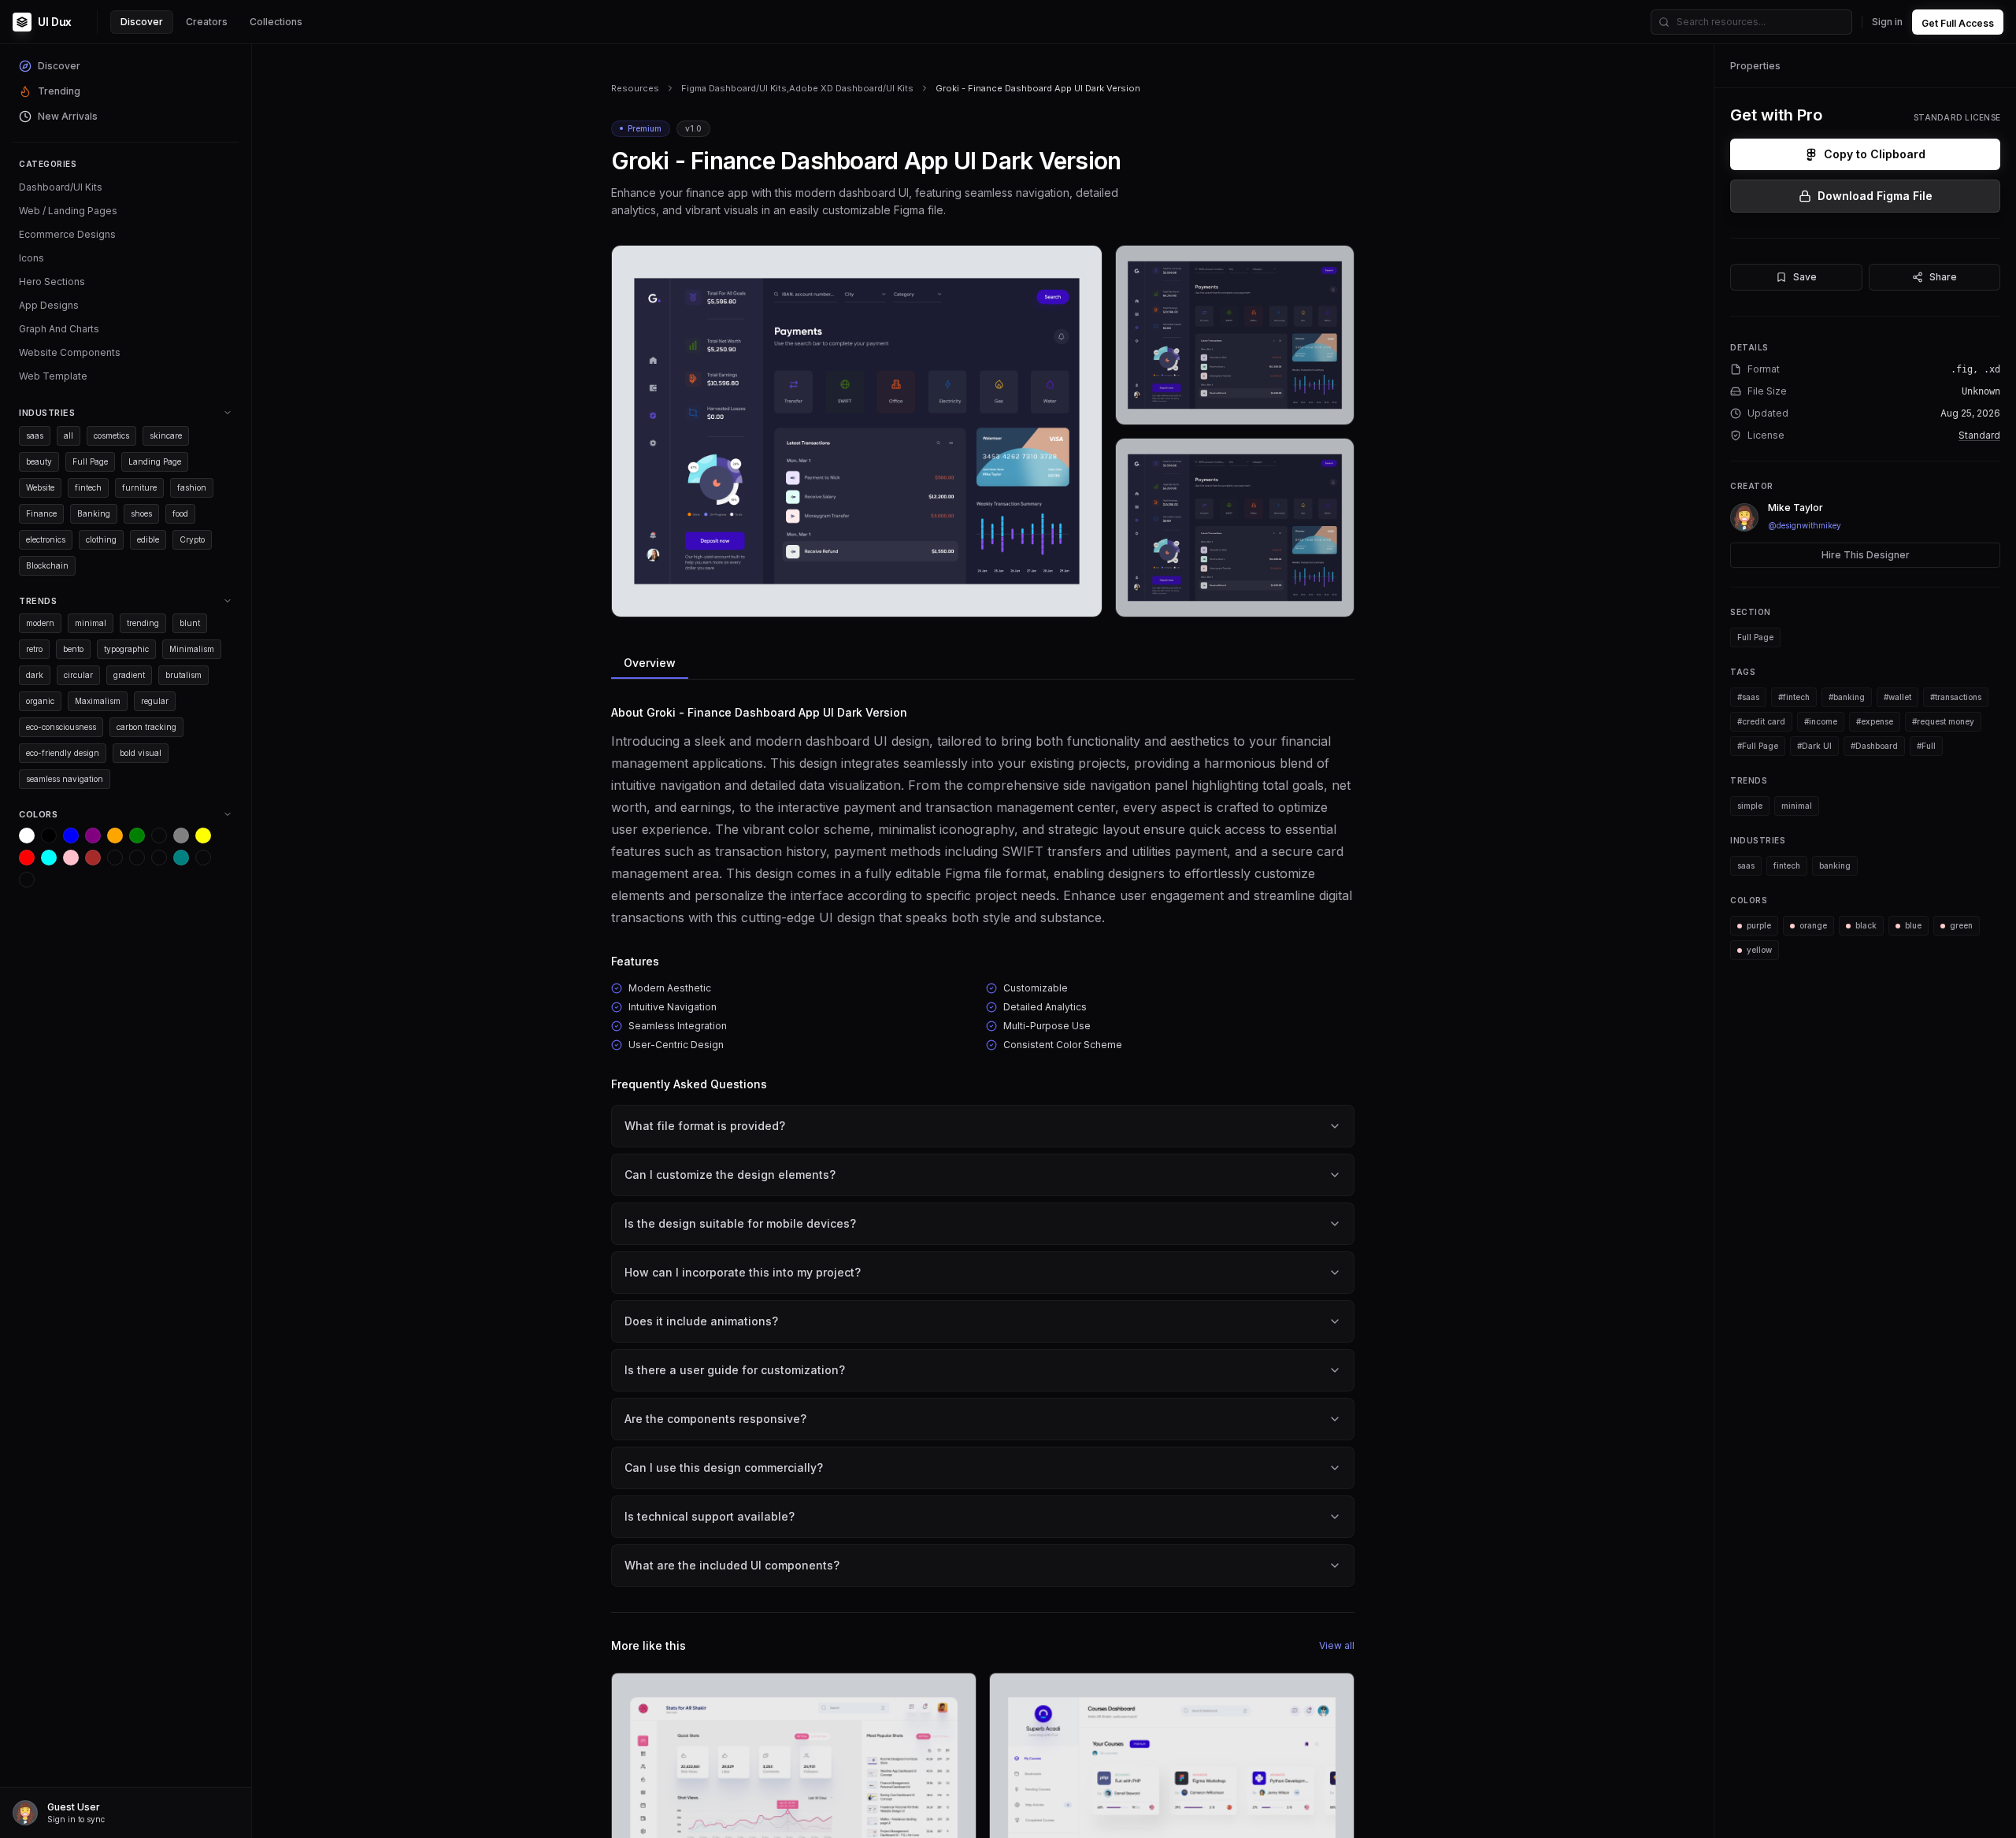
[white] (27, 836)
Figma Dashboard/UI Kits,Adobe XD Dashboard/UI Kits (797, 88)
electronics (46, 539)
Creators (207, 22)
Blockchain (47, 565)
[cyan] (49, 858)
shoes (141, 513)
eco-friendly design (63, 753)
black (1866, 925)
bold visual (141, 753)
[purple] (93, 836)
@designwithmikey (1805, 525)
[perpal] (159, 836)
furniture (139, 487)
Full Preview (1051, 599)
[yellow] (203, 836)
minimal (91, 623)
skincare (166, 435)
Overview (650, 663)
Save (1805, 277)
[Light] (203, 858)
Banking (94, 513)
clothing (101, 539)
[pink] (71, 858)
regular (155, 701)
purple (1759, 925)
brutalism (183, 675)
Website (40, 487)
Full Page (90, 461)
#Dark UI (1814, 746)
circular (78, 675)
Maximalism (98, 701)
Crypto (192, 539)
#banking (1847, 697)
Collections (276, 22)
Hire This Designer (1866, 555)
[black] (49, 836)
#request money (1943, 721)
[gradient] (159, 858)
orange (1813, 925)
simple (1750, 806)
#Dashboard (1874, 746)
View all (1337, 1645)
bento (73, 649)
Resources (635, 88)
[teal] (181, 858)
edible (148, 539)
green (1961, 925)
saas (35, 435)
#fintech (1794, 697)
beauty (39, 461)
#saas (1748, 697)
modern (40, 623)
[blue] (71, 836)
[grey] (181, 836)
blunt (190, 623)
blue (1913, 925)
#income (1821, 721)
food (180, 513)
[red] (27, 858)
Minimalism (192, 649)
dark (35, 675)
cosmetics (111, 435)
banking (1835, 865)
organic (40, 701)
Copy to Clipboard (1875, 154)
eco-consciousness (61, 727)
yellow (1759, 950)
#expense (1875, 721)
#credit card (1761, 721)
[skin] (137, 858)
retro (34, 649)
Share (1943, 277)
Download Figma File (1875, 196)
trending (143, 623)
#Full (1926, 746)
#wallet (1897, 697)
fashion (192, 487)
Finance (41, 513)
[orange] (115, 836)
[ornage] (27, 880)
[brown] (93, 858)
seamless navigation (65, 779)
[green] (137, 836)
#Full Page (1758, 746)
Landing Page (155, 461)
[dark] (115, 858)
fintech (88, 487)
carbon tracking (146, 727)
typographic (126, 649)
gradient (129, 675)
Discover (142, 22)
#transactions (1956, 697)
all (69, 435)
